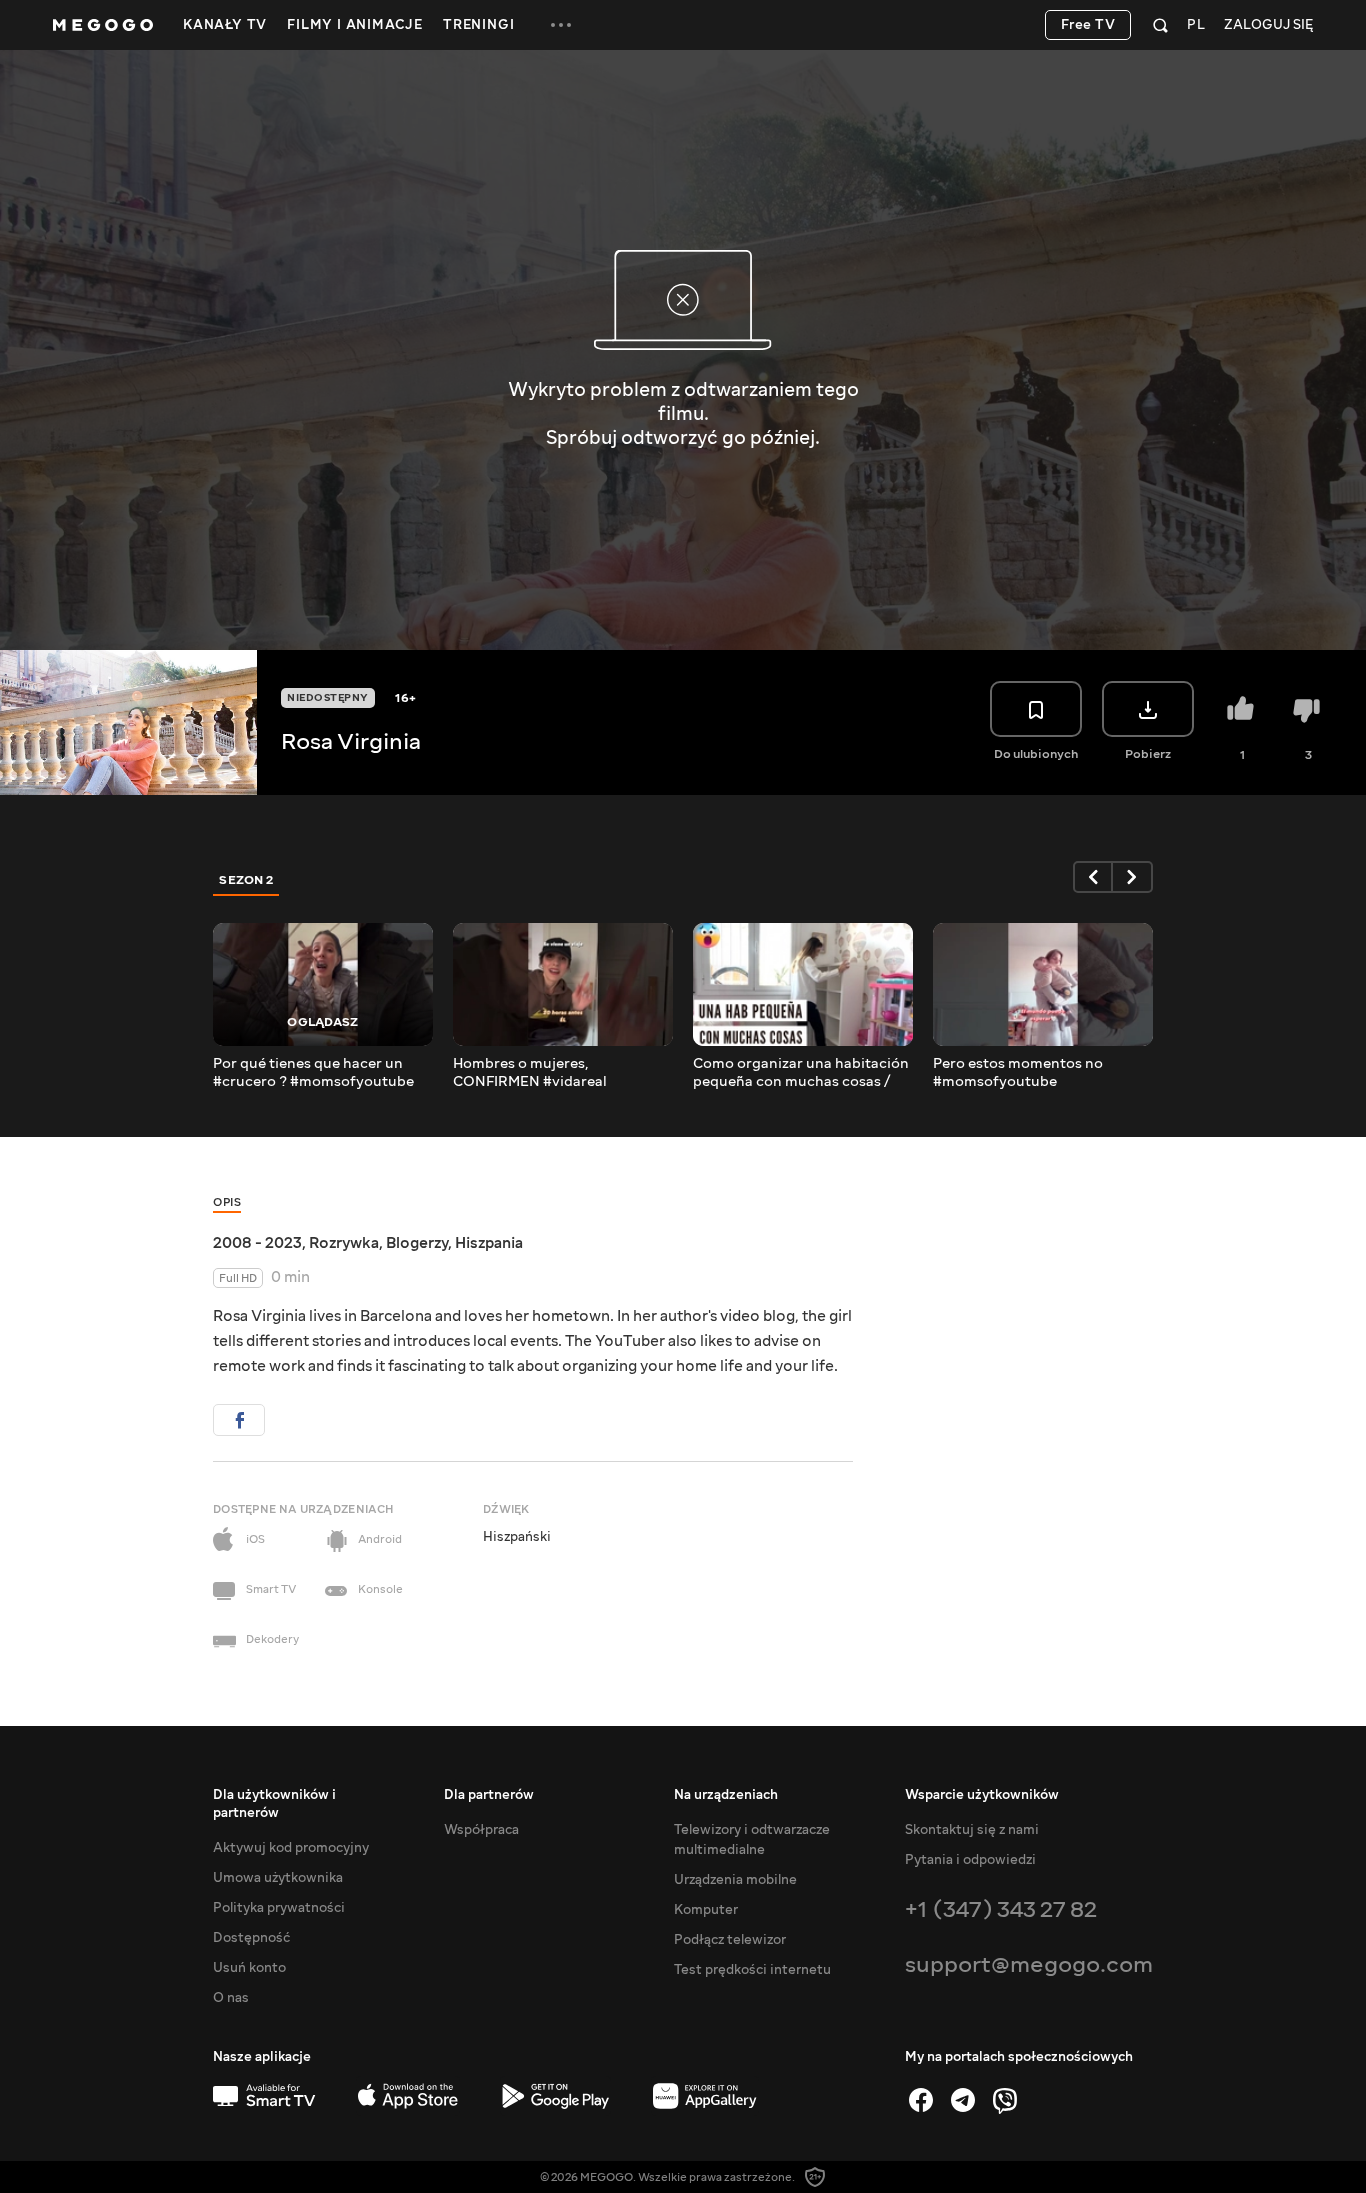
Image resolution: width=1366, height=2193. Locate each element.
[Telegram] (963, 2100)
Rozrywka (344, 1243)
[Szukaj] (1160, 25)
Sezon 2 (246, 880)
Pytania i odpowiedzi (970, 1860)
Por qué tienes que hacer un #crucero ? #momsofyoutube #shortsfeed (313, 1073)
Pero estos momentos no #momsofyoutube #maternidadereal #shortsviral (1037, 1073)
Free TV (1088, 25)
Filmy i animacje (355, 25)
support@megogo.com (1029, 1964)
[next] (1133, 877)
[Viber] (1005, 2100)
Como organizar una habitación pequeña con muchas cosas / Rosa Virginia (801, 1073)
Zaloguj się (1268, 25)
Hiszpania (489, 1243)
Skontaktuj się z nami (972, 1830)
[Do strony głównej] (103, 25)
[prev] (1093, 877)
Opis (227, 1202)
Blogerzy (417, 1243)
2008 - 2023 (257, 1243)
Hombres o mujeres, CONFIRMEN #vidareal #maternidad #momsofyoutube (561, 1073)
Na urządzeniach (726, 1795)
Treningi (478, 25)
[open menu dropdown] (561, 25)
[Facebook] (921, 2100)
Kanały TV (225, 25)
